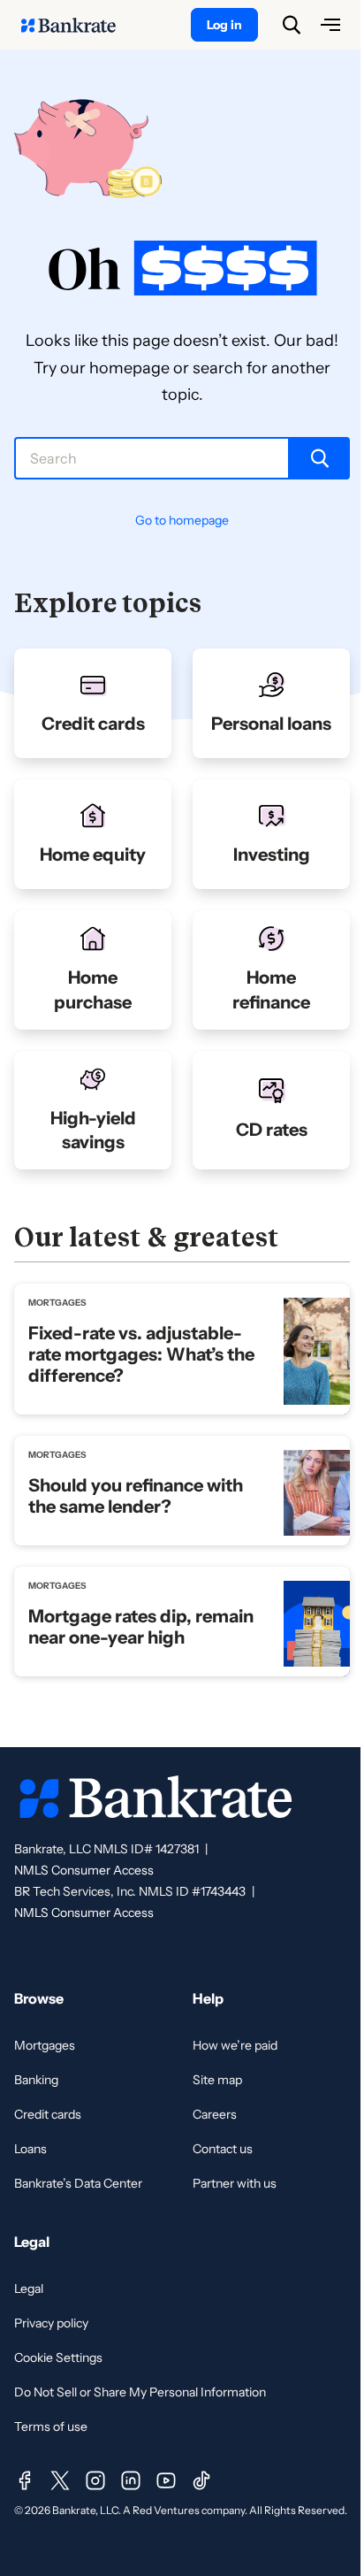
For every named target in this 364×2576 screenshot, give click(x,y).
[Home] (78, 25)
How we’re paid (235, 2045)
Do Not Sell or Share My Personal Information (140, 2392)
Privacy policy (51, 2323)
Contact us (223, 2149)
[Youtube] (166, 2480)
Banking (36, 2080)
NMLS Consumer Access (84, 1870)
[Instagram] (95, 2480)
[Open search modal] (292, 25)
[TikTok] (201, 2480)
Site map (217, 2080)
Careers (215, 2114)
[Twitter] (60, 2480)
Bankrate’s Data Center (78, 2183)
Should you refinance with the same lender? (136, 1496)
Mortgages (45, 2045)
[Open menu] (330, 25)
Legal (29, 2288)
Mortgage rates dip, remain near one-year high (141, 1627)
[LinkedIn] (131, 2480)
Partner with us (235, 2183)
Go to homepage (182, 520)
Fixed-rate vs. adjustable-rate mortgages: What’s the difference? (141, 1354)
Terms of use (51, 2426)
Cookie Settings (58, 2357)
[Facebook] (25, 2480)
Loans (30, 2149)
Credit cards (48, 2114)
